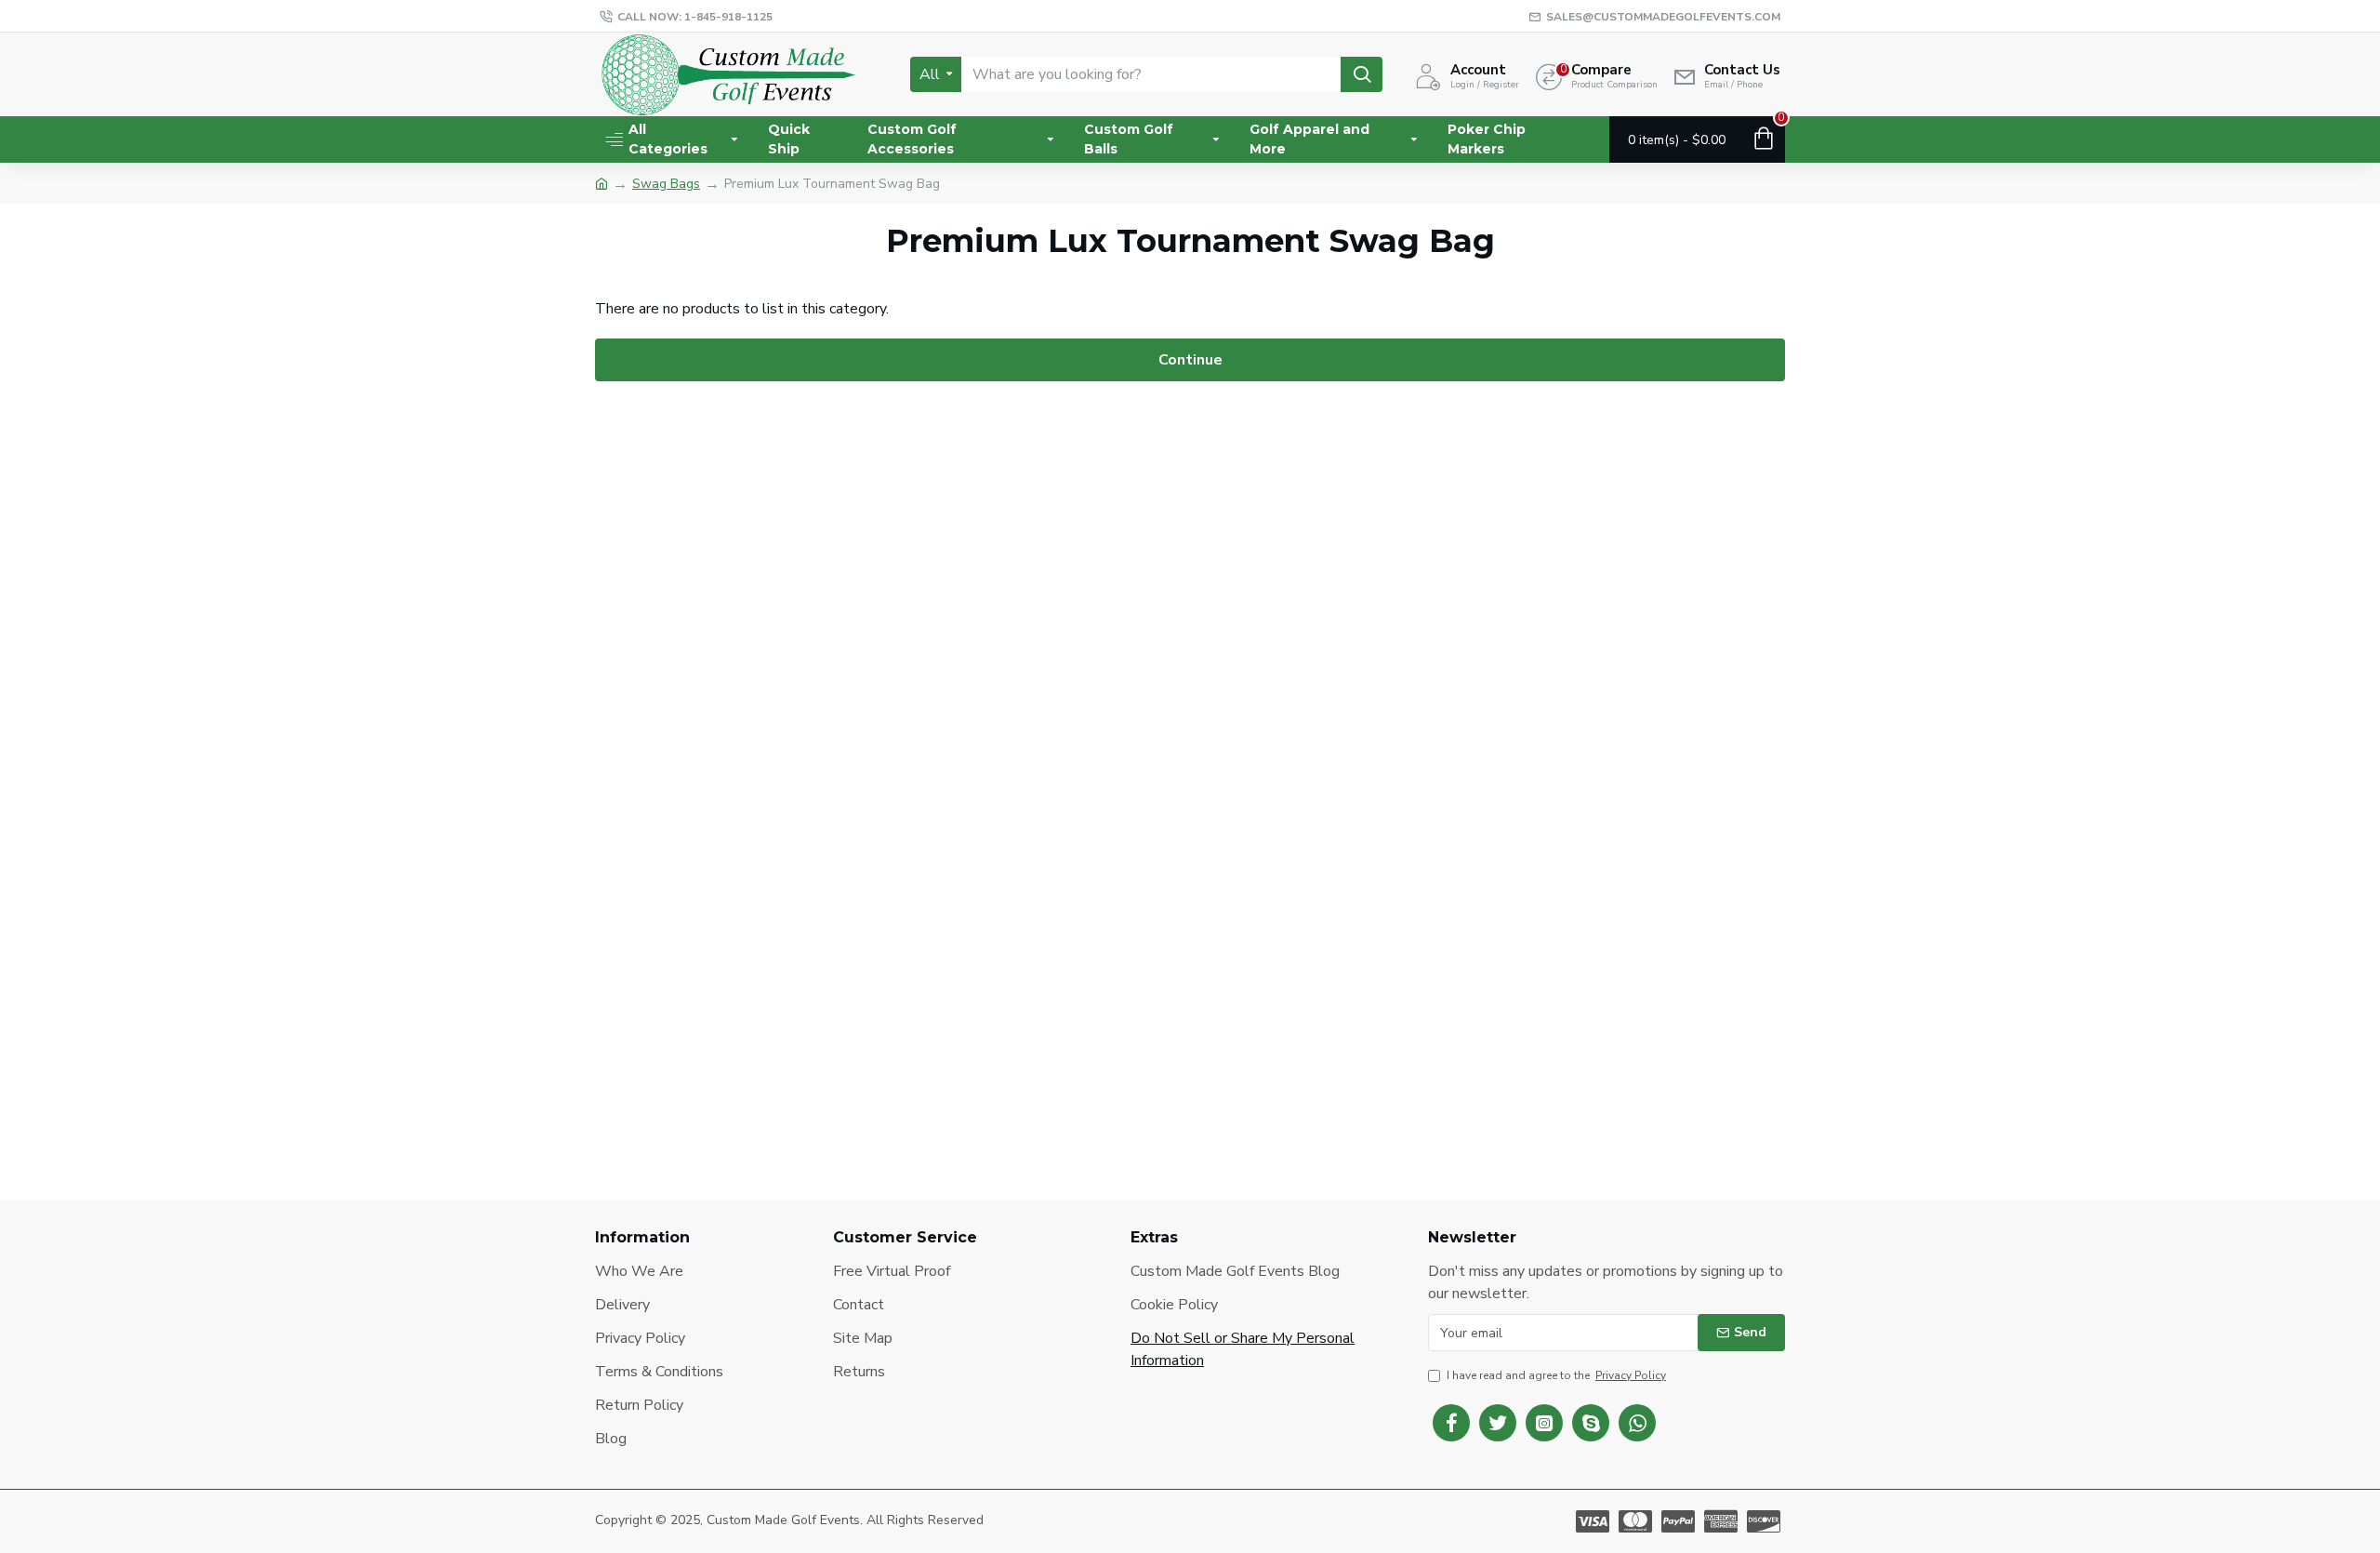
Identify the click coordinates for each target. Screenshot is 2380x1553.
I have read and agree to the (1556, 1375)
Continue (1190, 360)
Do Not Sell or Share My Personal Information (1243, 1349)
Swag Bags (666, 184)
